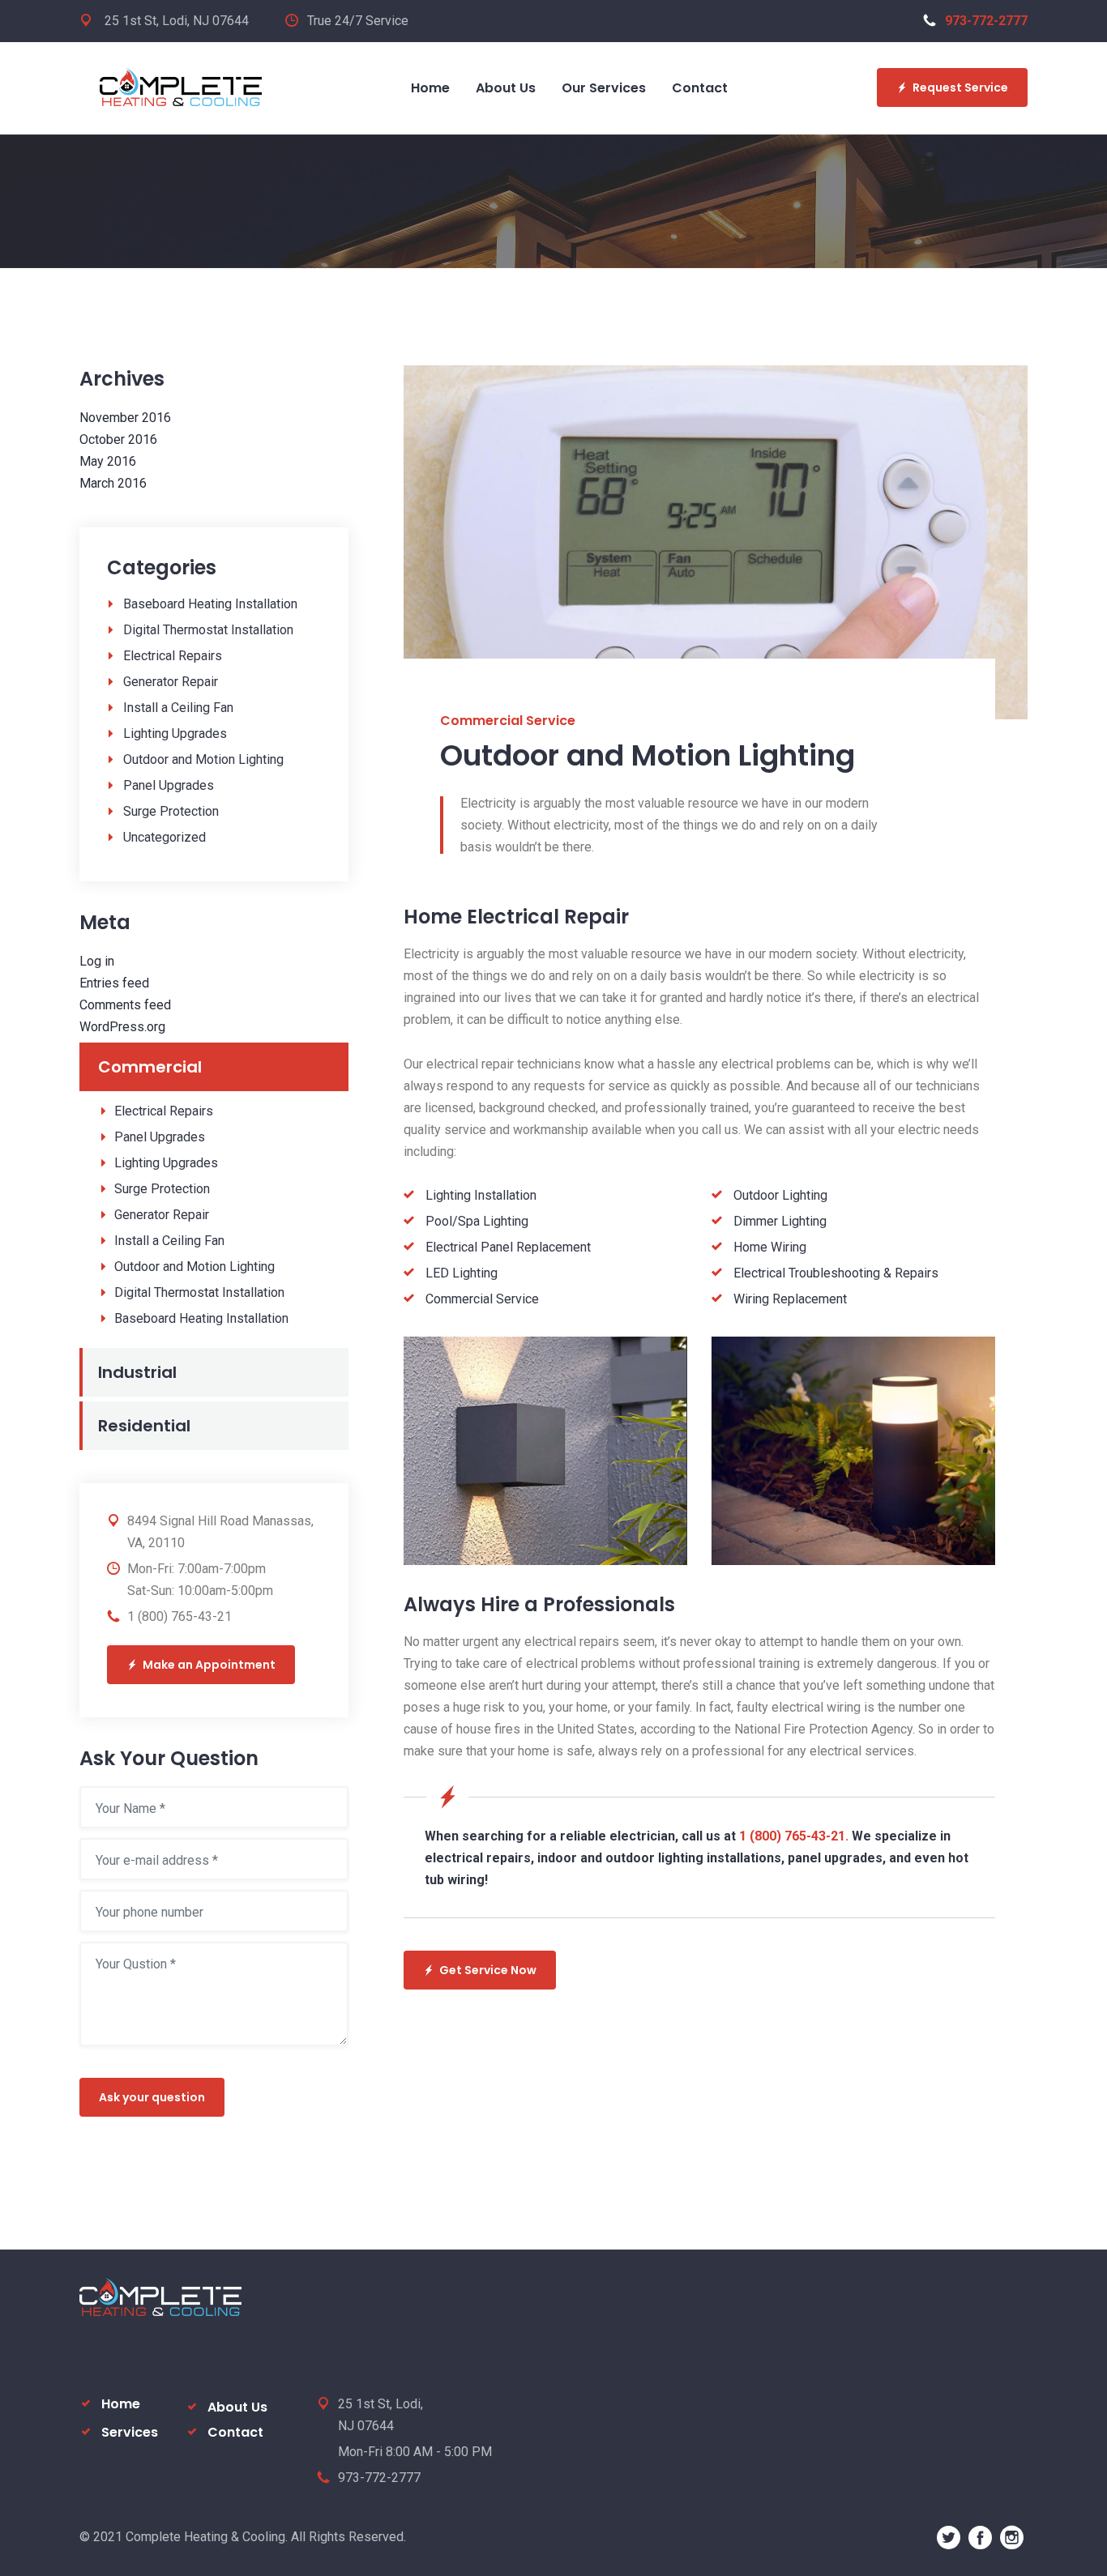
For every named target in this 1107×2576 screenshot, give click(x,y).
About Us (506, 88)
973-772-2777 (986, 21)
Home (430, 88)
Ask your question (152, 2097)
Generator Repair (171, 682)
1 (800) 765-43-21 (180, 1616)
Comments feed (125, 1005)
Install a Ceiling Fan (178, 708)
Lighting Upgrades (175, 734)
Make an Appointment (209, 1665)
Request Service (960, 87)
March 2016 (113, 483)
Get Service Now (488, 1970)
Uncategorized (165, 837)
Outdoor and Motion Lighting (203, 759)
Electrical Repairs (173, 656)
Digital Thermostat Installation (208, 630)
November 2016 (125, 418)
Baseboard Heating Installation (210, 604)
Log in (97, 961)
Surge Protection (171, 811)
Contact (700, 88)
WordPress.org (122, 1027)
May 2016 (108, 461)
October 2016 (118, 439)
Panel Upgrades (169, 785)
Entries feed (114, 983)
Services (130, 2432)
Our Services (604, 88)
